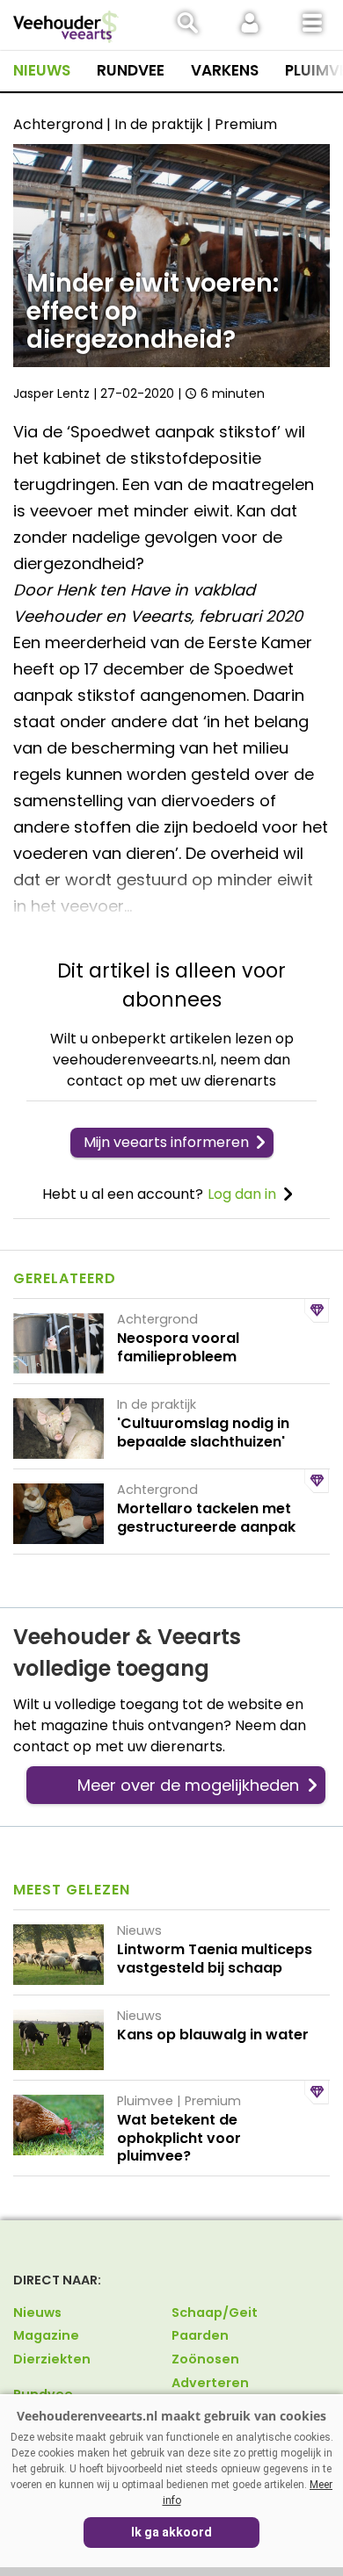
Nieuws (42, 70)
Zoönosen (205, 2359)
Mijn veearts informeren (166, 1142)
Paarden (200, 2335)
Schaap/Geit (215, 2313)
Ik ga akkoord (171, 2532)
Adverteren (210, 2383)
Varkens (225, 70)
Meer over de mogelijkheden (188, 1785)
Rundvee (131, 70)
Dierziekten (52, 2359)
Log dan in (242, 1194)
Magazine (46, 2335)
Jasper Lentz (51, 393)
